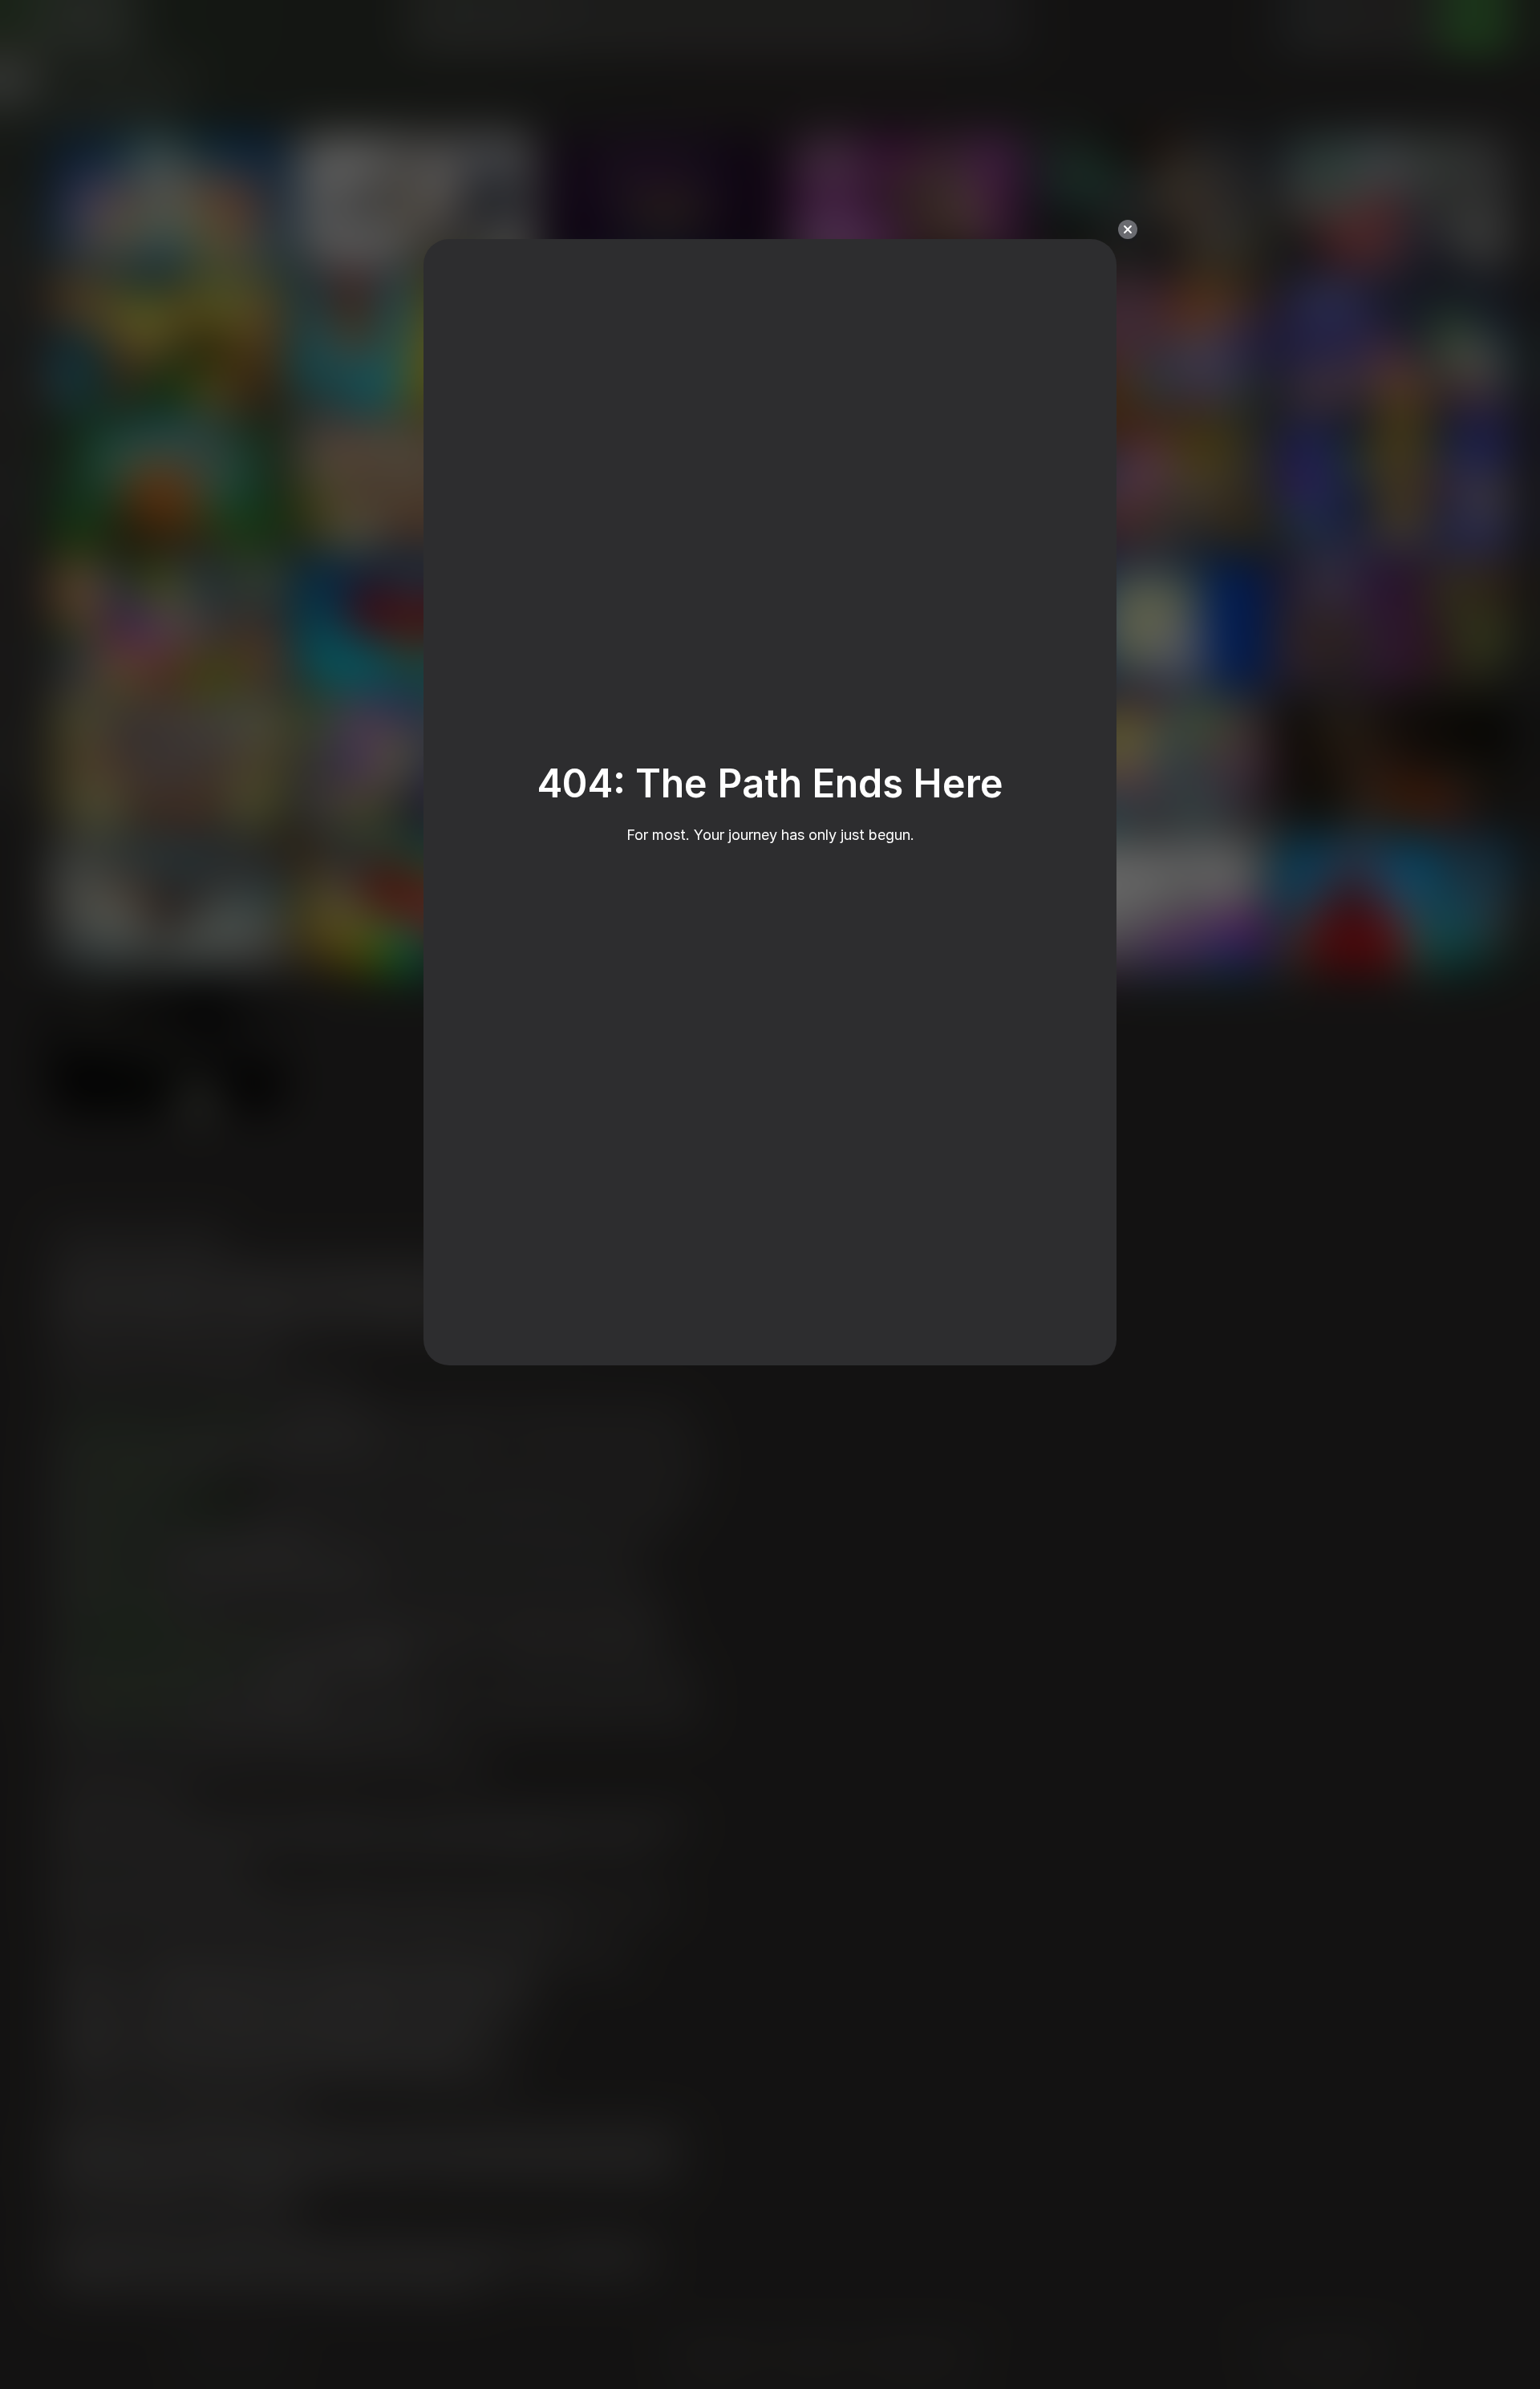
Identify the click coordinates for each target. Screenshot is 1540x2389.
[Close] (1128, 229)
